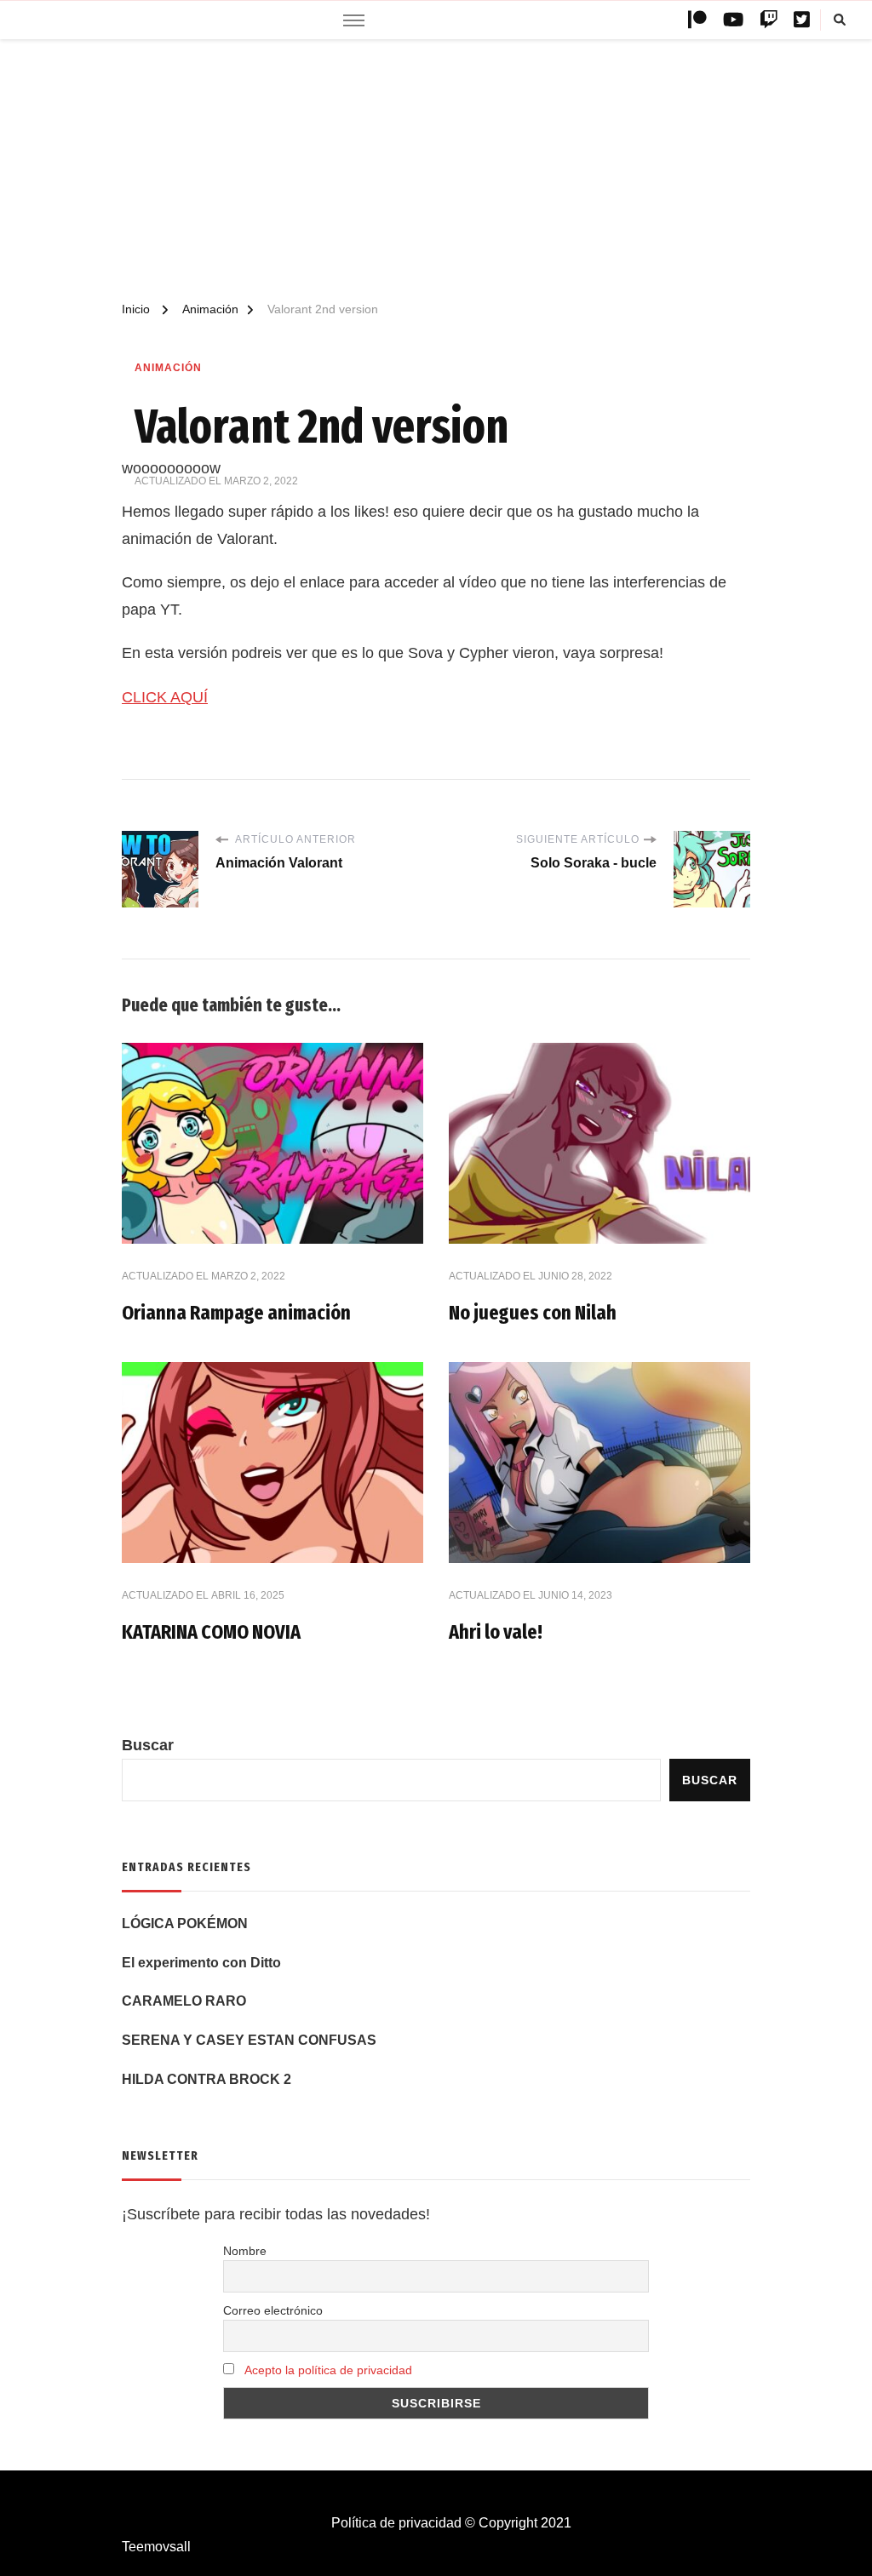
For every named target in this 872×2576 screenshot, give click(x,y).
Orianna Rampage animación (236, 1313)
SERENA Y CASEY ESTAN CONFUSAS (249, 2040)
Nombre (245, 2251)
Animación (168, 368)
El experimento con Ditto (201, 1963)
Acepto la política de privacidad (328, 2370)
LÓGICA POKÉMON (185, 1923)
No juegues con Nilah (533, 1313)
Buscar (148, 1745)
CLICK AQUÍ (165, 697)
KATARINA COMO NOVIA (211, 1632)
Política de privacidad (396, 2523)
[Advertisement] (436, 171)
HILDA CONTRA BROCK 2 (207, 2079)
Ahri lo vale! (496, 1632)
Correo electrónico (273, 2310)
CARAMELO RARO (184, 2001)
